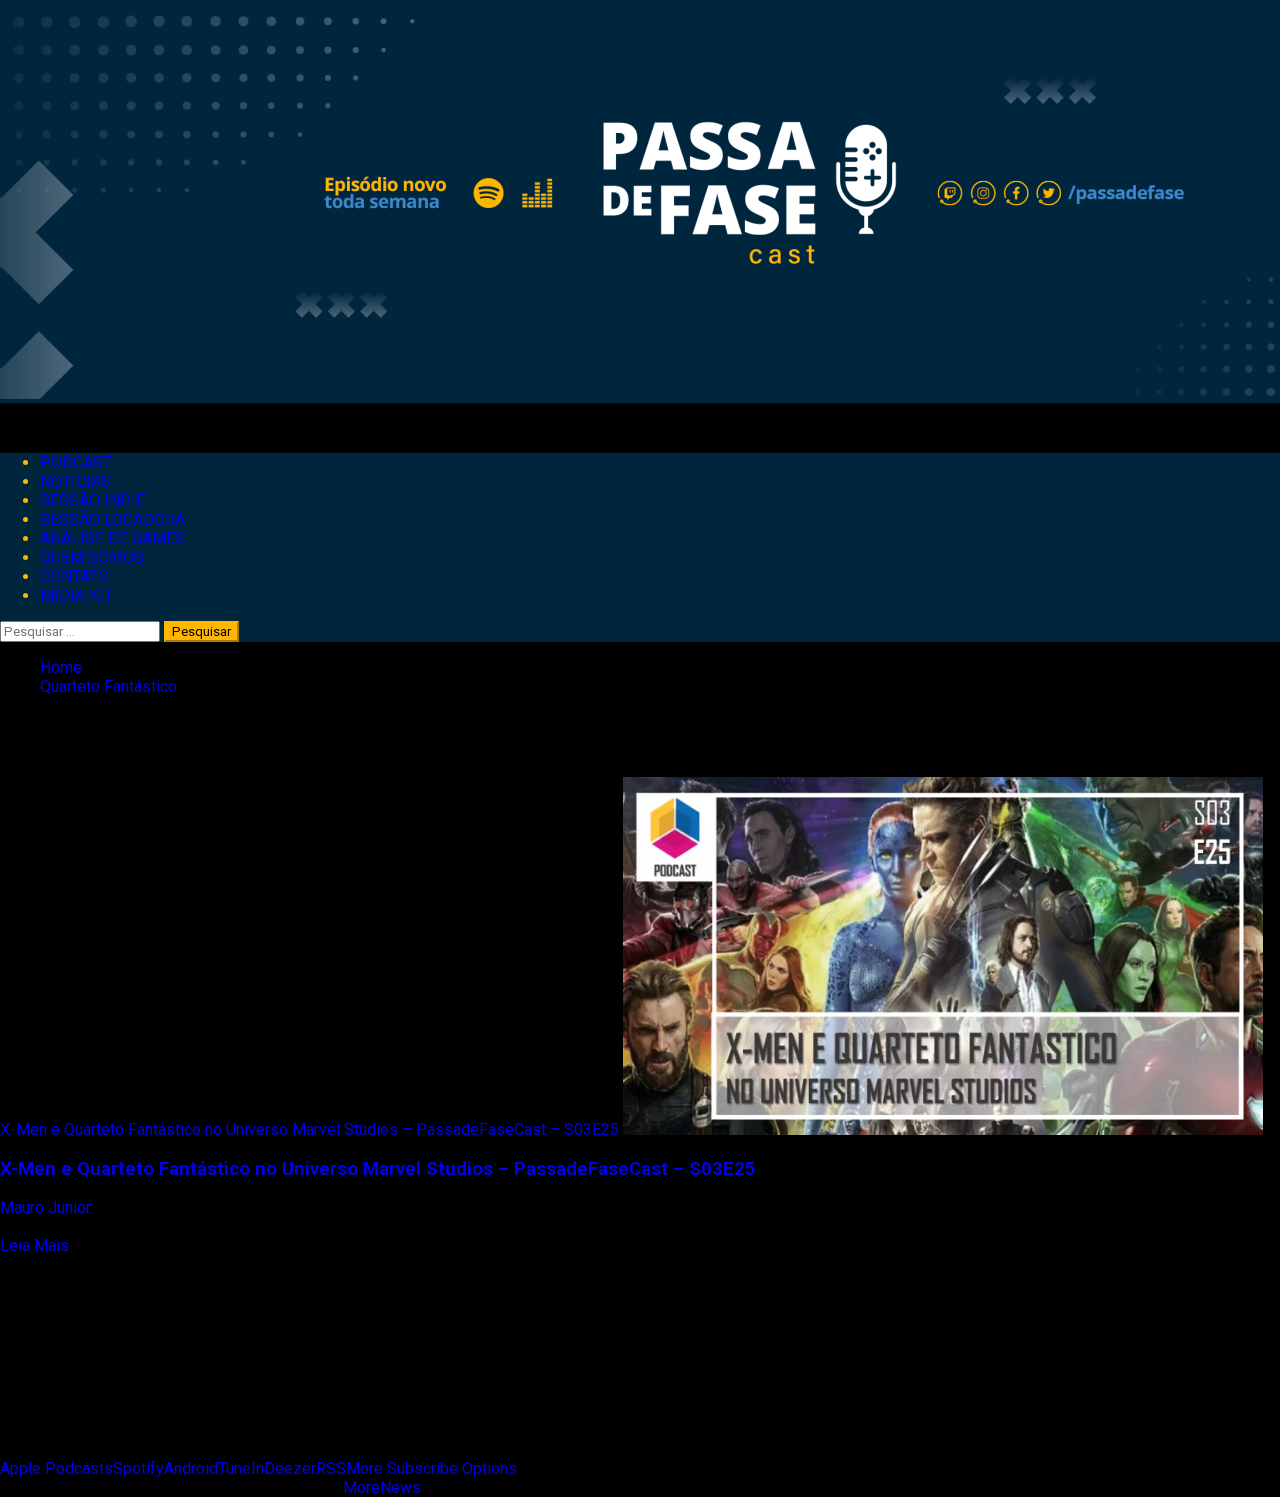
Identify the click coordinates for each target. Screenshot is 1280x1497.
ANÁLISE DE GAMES (112, 538)
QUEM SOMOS (92, 557)
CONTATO (74, 576)
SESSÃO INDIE (92, 500)
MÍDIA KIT (76, 595)
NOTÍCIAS (75, 481)
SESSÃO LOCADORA (112, 519)
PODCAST (76, 462)
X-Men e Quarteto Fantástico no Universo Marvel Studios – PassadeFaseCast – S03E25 (309, 1129)
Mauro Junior (47, 1207)
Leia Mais (34, 1245)
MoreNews (382, 1487)
